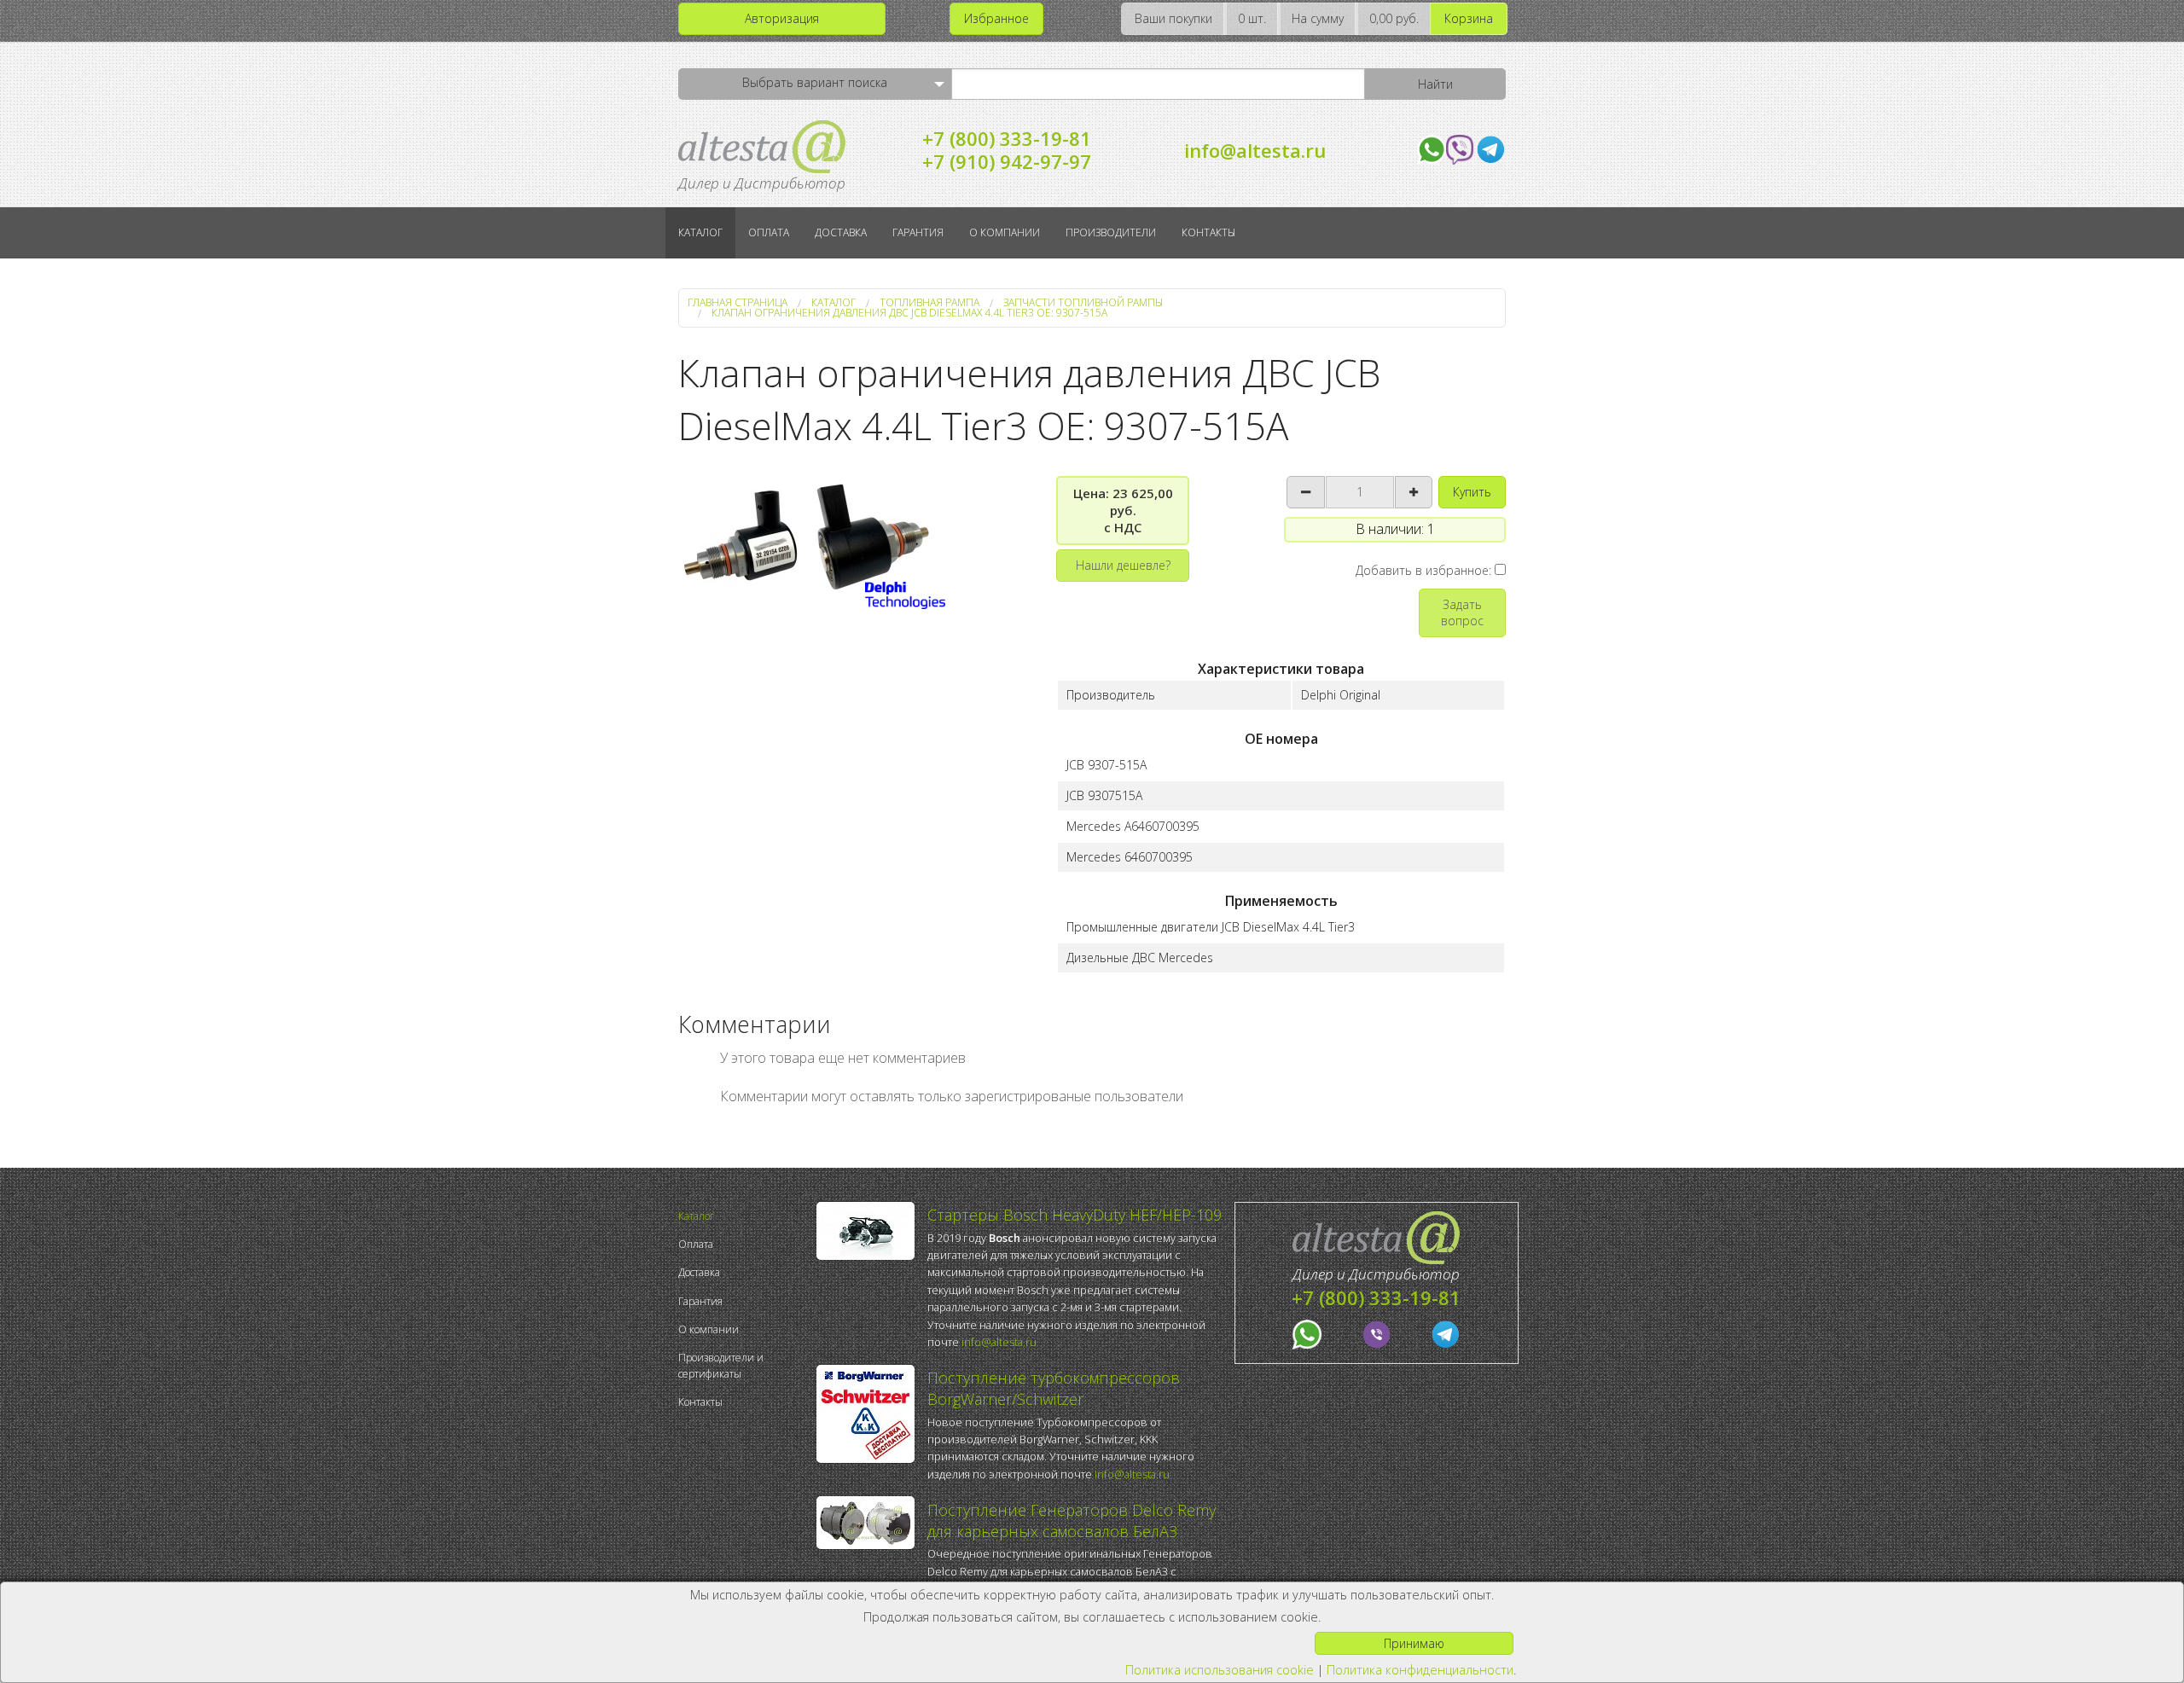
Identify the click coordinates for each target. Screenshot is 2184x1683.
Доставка (841, 232)
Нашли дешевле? (1123, 565)
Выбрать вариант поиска (815, 82)
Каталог (700, 232)
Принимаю (1414, 1643)
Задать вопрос (1462, 612)
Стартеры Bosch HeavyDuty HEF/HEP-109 (1075, 1215)
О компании (1005, 232)
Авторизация (782, 18)
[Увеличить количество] (1414, 492)
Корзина (1469, 18)
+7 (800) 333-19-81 (1007, 138)
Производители (1111, 232)
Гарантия (918, 232)
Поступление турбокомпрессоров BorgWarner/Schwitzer (1054, 1388)
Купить (1472, 492)
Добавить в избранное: (1425, 570)
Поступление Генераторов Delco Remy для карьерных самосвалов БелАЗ (1072, 1521)
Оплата (769, 232)
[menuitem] (743, 1216)
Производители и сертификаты (721, 1366)
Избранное (996, 18)
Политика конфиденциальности (1420, 1670)
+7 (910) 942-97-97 (1007, 161)
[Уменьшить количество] (1306, 492)
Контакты (1208, 232)
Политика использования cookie (1220, 1670)
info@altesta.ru (1255, 150)
